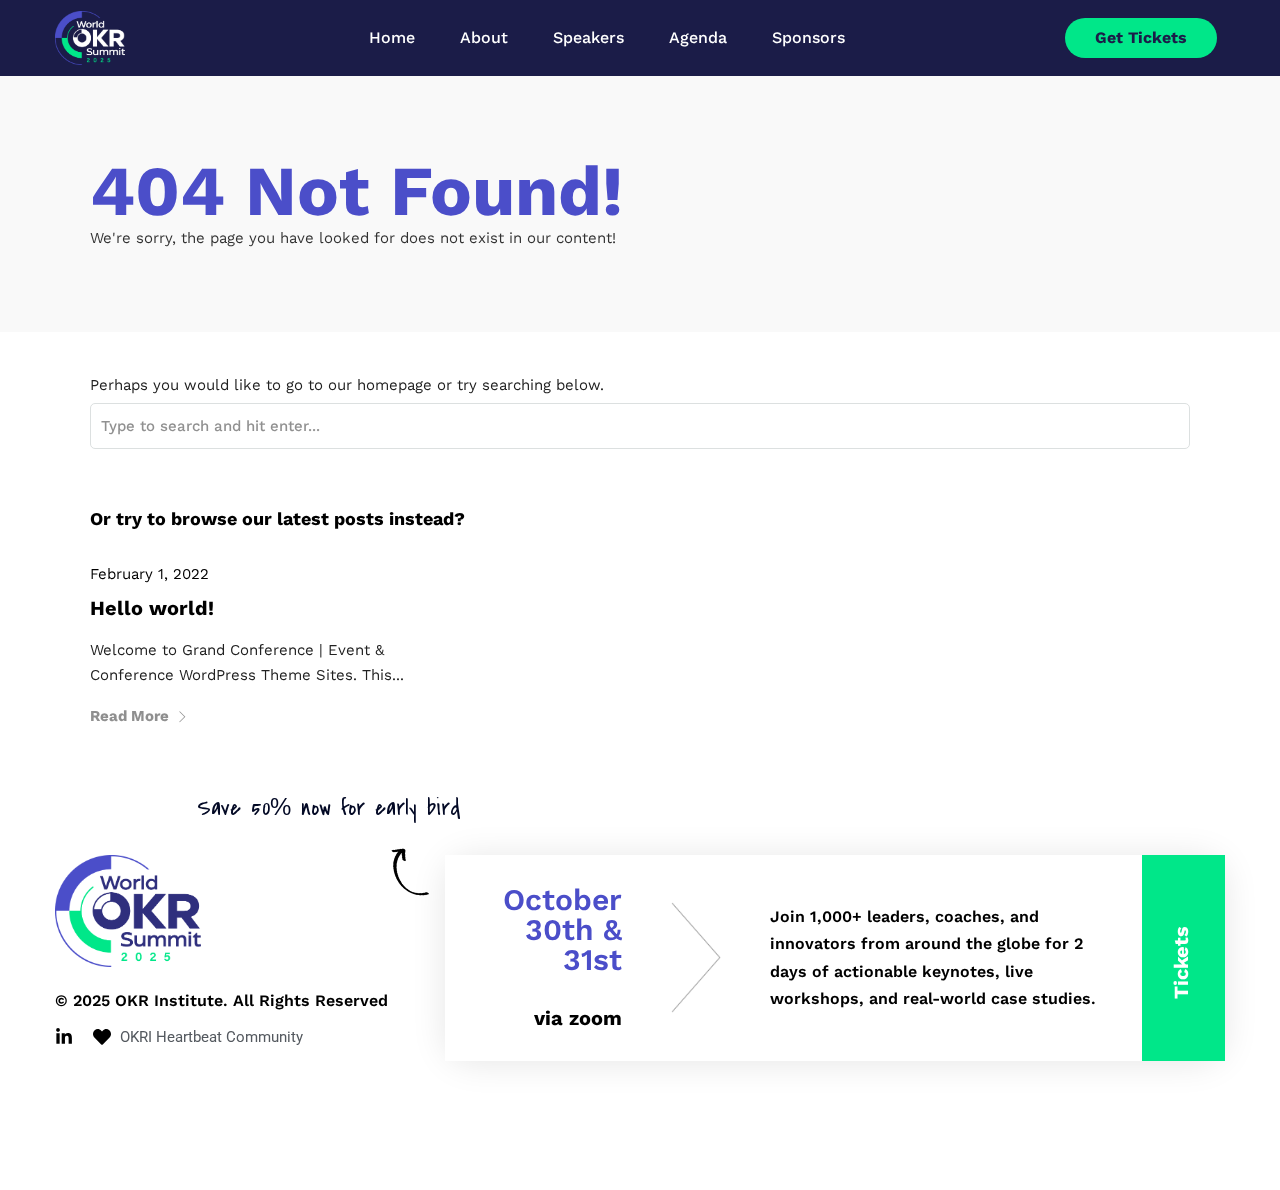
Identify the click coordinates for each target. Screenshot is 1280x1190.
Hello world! (152, 608)
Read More (129, 716)
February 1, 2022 (149, 574)
